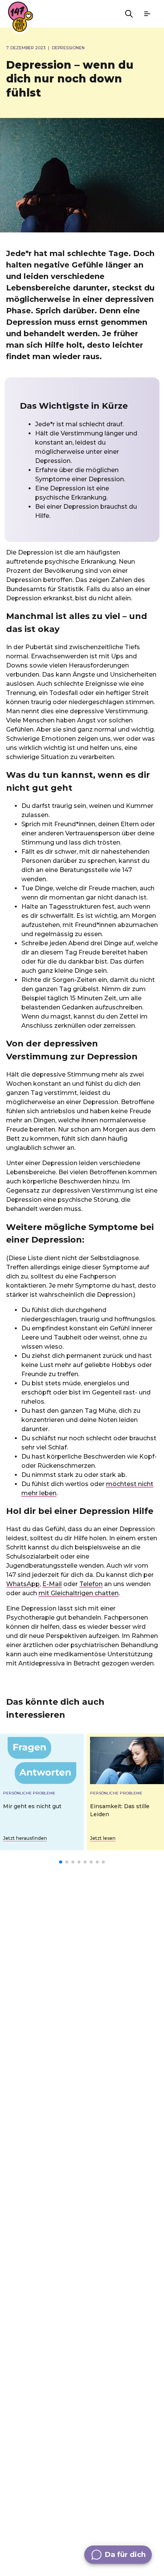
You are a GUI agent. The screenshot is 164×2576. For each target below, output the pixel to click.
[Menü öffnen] (147, 14)
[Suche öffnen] (129, 14)
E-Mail (52, 1584)
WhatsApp (23, 1584)
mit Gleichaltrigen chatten (79, 1593)
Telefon (91, 1584)
